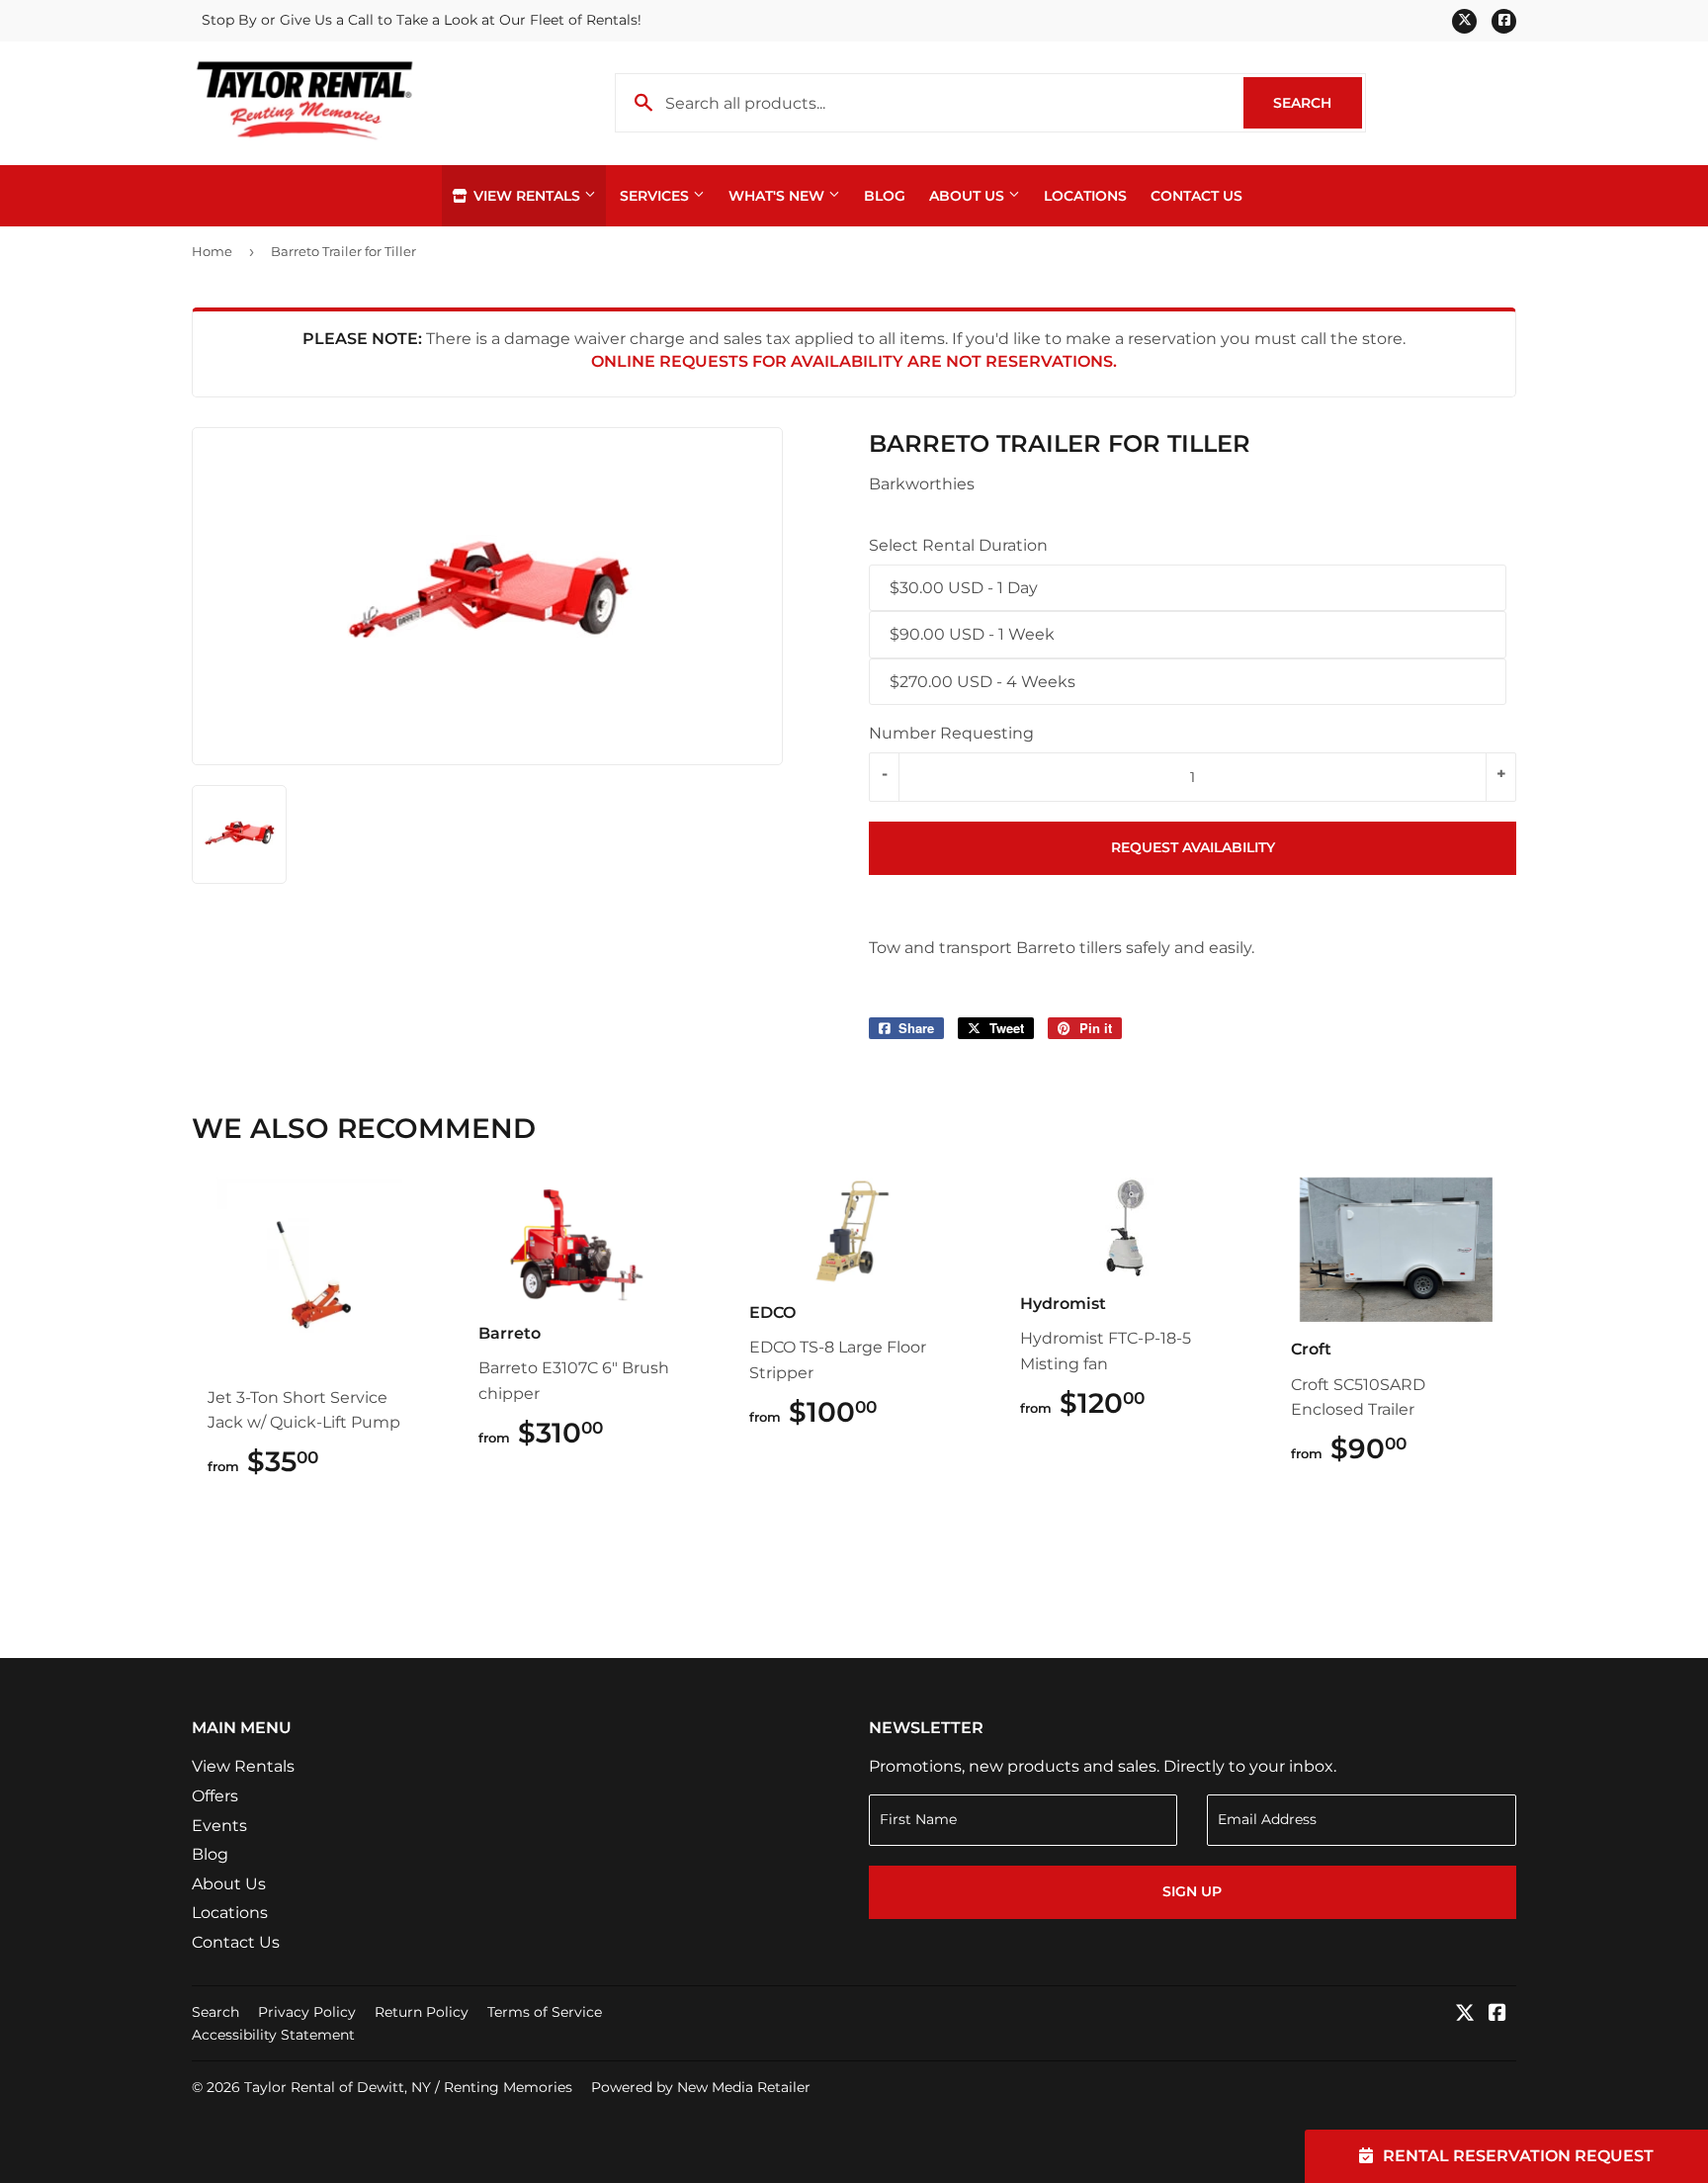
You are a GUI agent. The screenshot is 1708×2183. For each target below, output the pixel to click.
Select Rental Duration (958, 545)
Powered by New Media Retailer (701, 2087)
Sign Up (1192, 1891)
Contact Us (1196, 196)
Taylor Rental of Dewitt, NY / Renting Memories (408, 2087)
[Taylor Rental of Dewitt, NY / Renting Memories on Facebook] (1497, 2014)
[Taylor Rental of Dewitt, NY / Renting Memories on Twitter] (1465, 2014)
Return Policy (422, 2012)
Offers (215, 1796)
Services (656, 196)
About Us (969, 196)
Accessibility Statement (273, 2035)
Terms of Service (545, 2012)
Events (219, 1826)
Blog (885, 196)
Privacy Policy (307, 2012)
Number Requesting (951, 733)
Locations (1085, 196)
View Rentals (527, 196)
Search (1318, 103)
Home (212, 251)
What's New (778, 196)
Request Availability (1193, 847)
